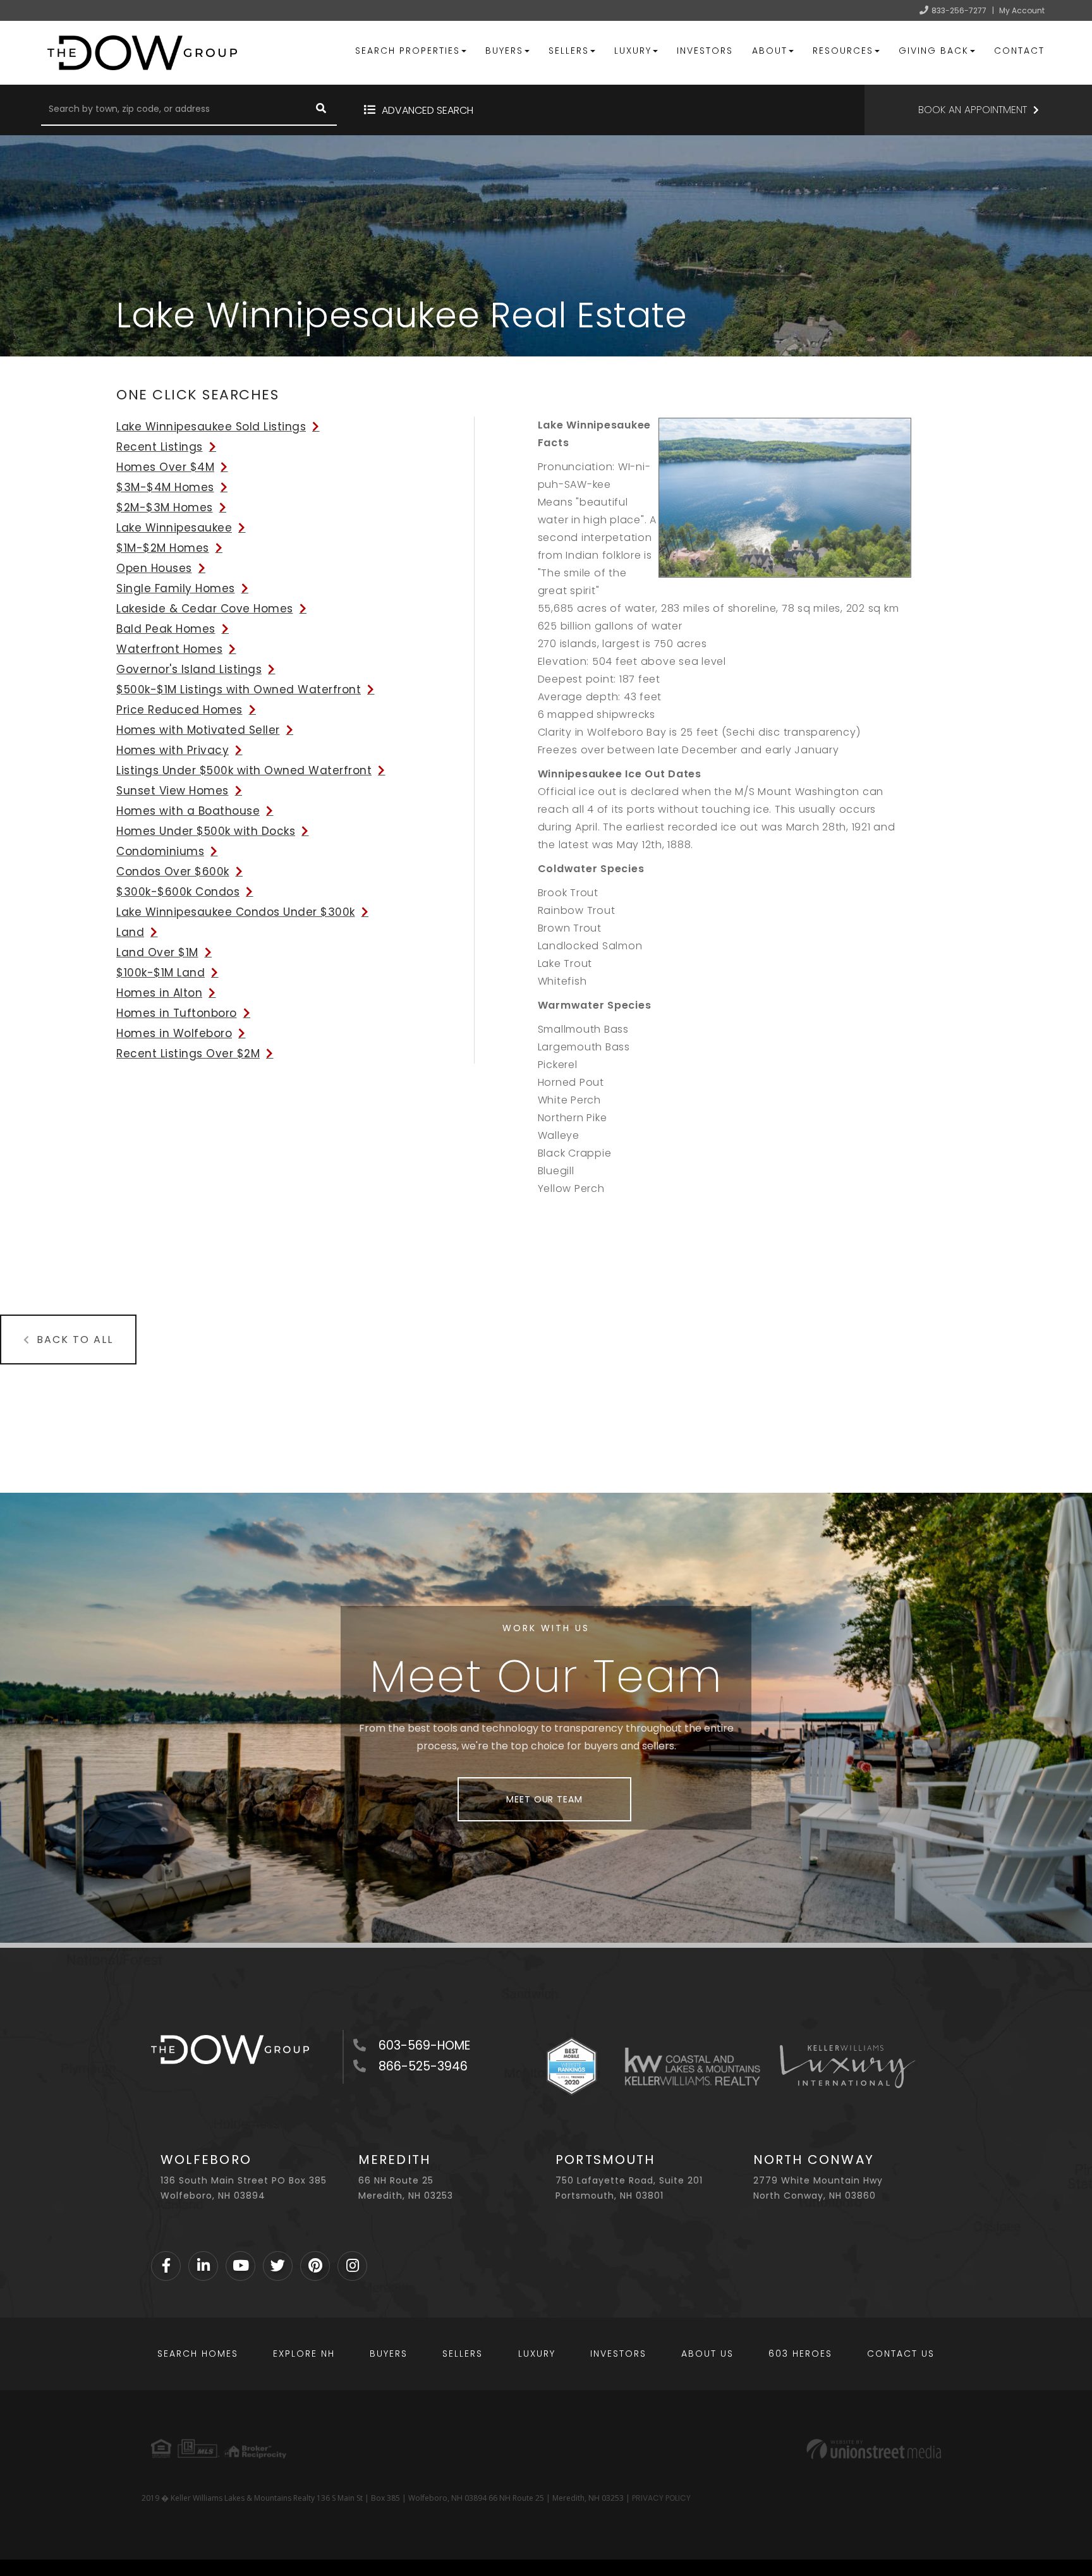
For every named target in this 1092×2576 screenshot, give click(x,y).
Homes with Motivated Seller (198, 730)
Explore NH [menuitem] (304, 2354)
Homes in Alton (159, 993)
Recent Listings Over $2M (188, 1054)
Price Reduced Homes (179, 710)
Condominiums (160, 851)
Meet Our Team (544, 1799)
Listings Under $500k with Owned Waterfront (244, 770)
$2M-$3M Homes (165, 507)
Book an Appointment (973, 110)
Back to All (75, 1340)
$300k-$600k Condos (178, 892)
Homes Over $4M (165, 467)
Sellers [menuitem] (569, 51)
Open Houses (154, 568)
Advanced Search (428, 110)
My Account (1022, 10)
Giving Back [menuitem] (934, 51)
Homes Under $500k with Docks (206, 831)
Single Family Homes (176, 588)
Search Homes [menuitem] (198, 2354)
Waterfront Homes (169, 649)
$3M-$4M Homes (165, 487)
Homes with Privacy (173, 750)
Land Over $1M (157, 952)
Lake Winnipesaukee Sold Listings (211, 427)
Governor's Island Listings (189, 669)
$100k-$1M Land (161, 973)
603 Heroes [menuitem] (800, 2354)
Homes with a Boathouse (188, 811)
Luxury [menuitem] (633, 51)
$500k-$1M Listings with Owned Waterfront (239, 690)
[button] (321, 110)
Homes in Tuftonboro (177, 1013)
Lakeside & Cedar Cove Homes (205, 609)
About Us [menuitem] (707, 2354)
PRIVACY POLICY (661, 2498)
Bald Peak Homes (166, 629)
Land (130, 932)
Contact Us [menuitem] (901, 2354)
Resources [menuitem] (843, 51)
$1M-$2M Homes (163, 548)
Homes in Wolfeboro (174, 1033)
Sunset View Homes (173, 791)
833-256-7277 (959, 10)
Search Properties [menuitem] (408, 51)
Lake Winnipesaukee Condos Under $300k (236, 912)
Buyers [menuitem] (504, 51)
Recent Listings (160, 447)
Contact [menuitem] (1019, 51)
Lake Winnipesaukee (174, 528)
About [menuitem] (770, 51)
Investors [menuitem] (705, 51)
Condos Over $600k (173, 872)
